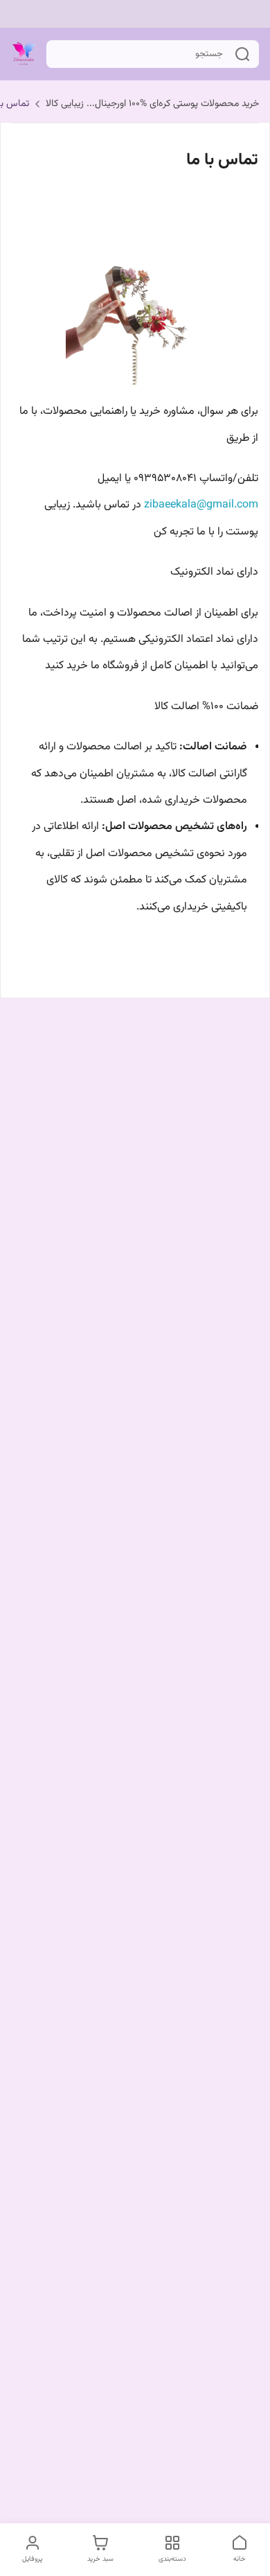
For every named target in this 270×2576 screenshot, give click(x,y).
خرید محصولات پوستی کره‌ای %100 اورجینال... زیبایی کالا (152, 104)
